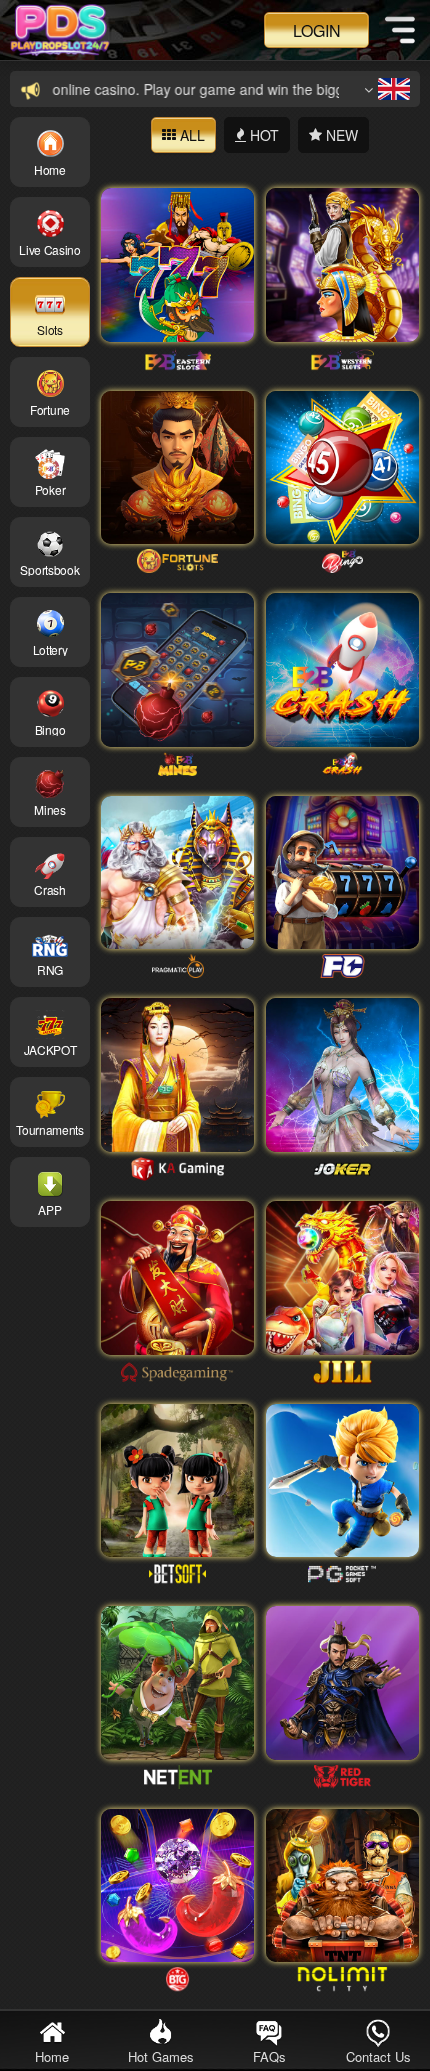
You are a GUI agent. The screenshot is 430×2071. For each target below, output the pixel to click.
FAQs (269, 2056)
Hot (262, 135)
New (340, 135)
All (190, 135)
